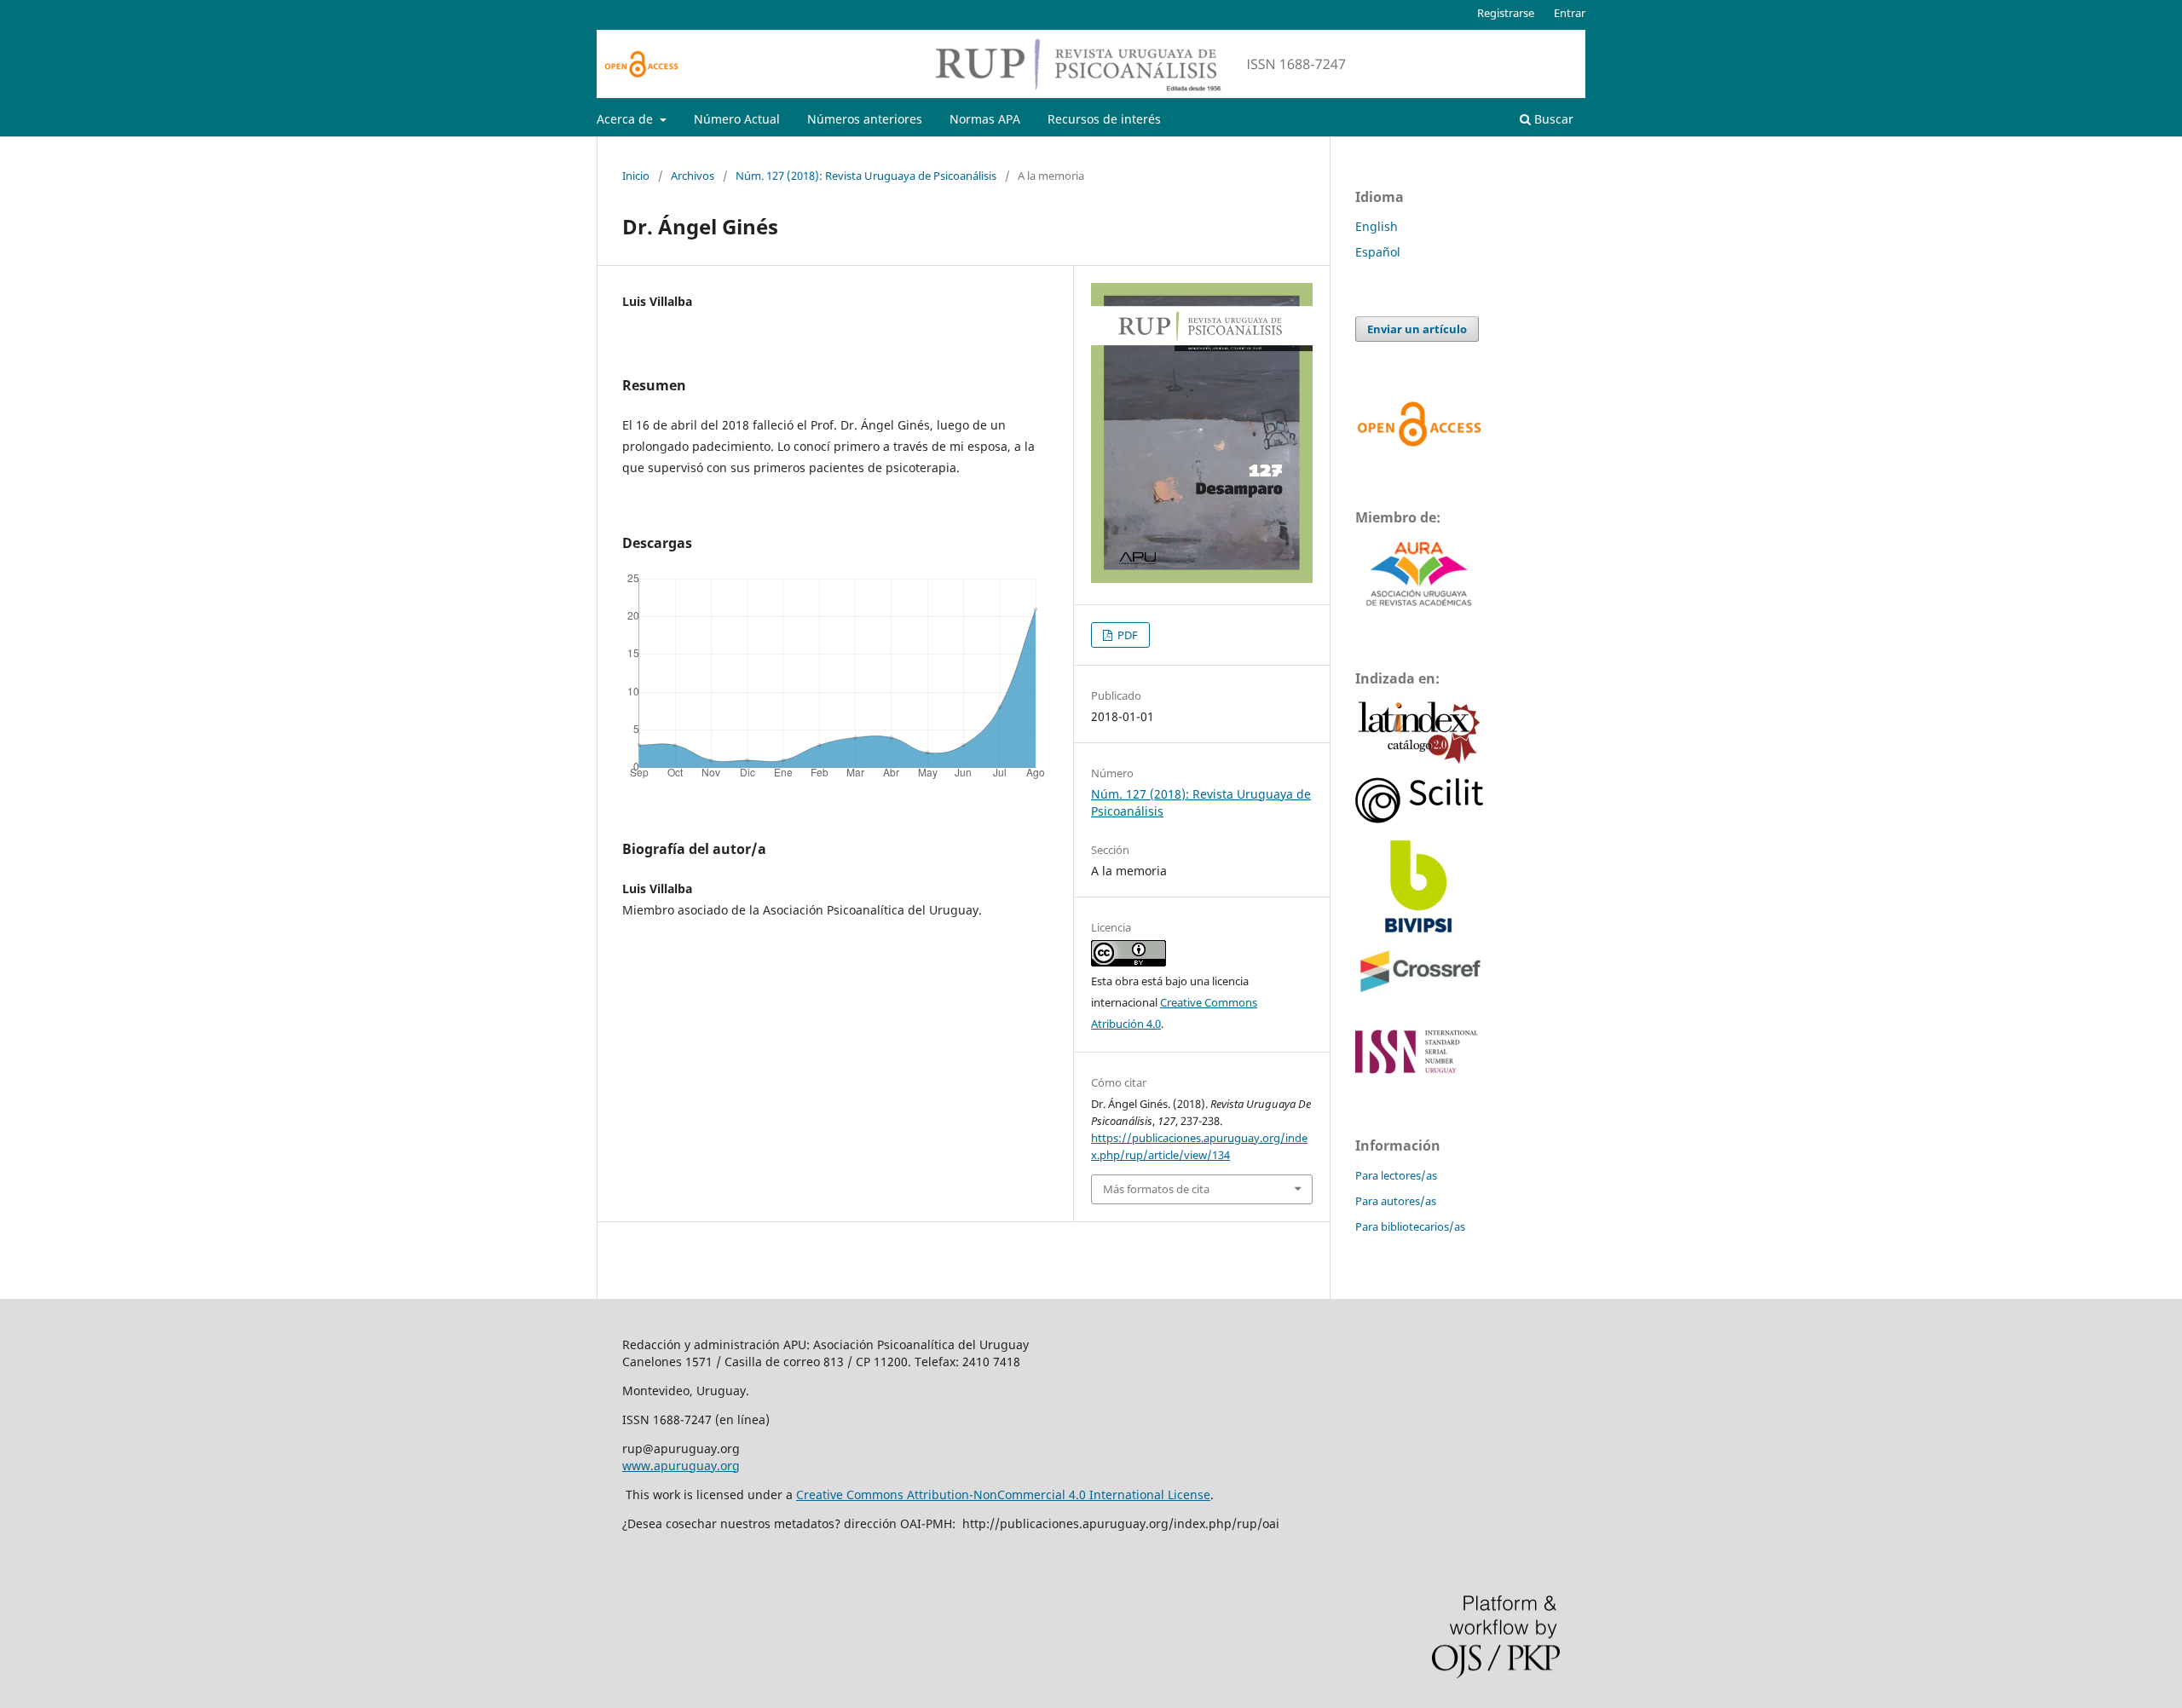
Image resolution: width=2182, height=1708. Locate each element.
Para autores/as (1396, 1201)
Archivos (693, 176)
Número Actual (737, 119)
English (1377, 226)
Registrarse (1506, 13)
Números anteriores (865, 119)
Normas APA (985, 119)
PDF (1126, 635)
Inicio (636, 176)
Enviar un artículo (1417, 329)
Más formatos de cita (1156, 1189)
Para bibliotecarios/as (1410, 1226)
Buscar (1552, 119)
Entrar (1570, 13)
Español (1378, 252)
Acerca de (626, 119)
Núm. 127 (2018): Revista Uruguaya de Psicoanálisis (866, 176)
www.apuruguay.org (681, 1466)
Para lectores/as (1396, 1175)
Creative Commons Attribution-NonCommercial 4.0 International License (1003, 1494)
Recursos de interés (1104, 119)
